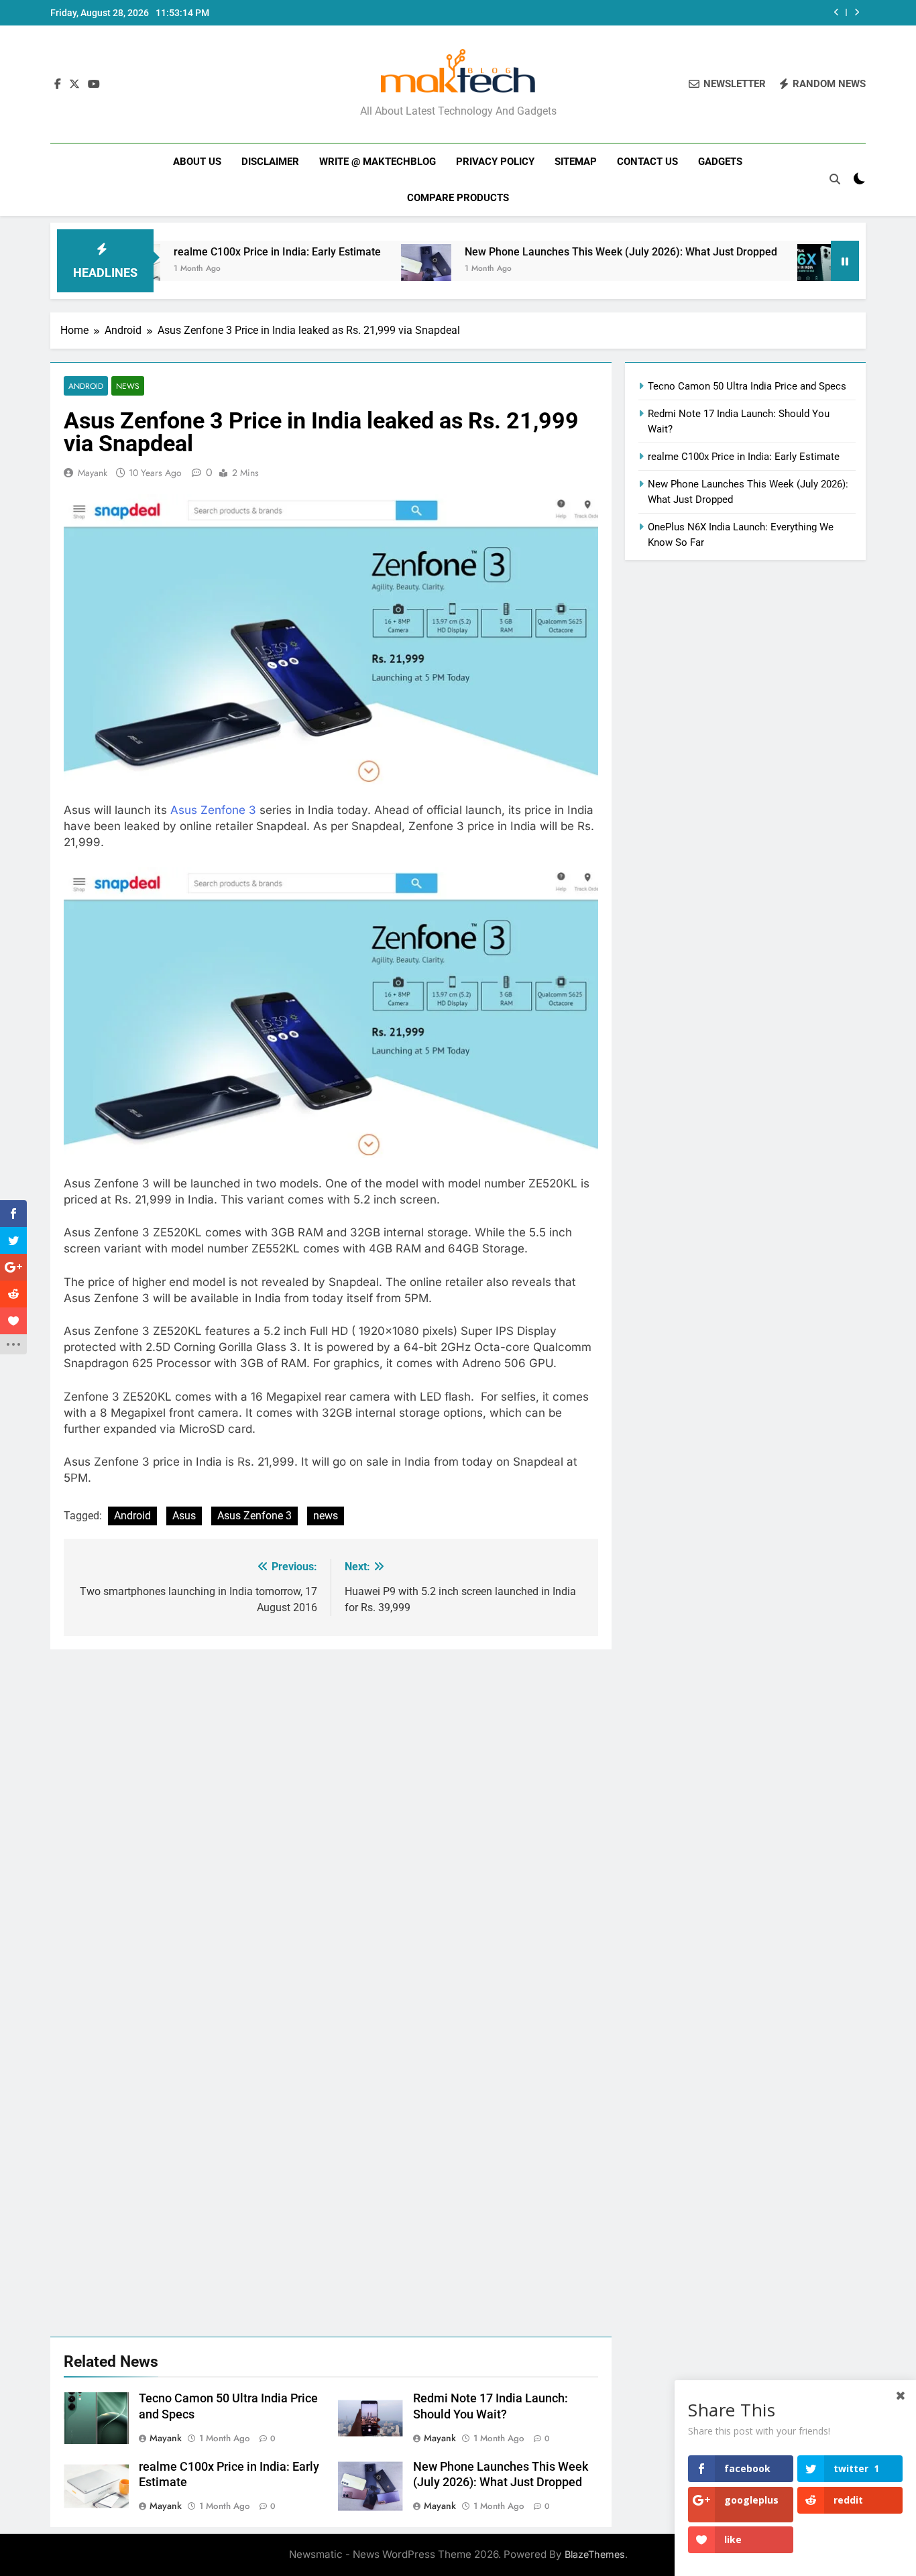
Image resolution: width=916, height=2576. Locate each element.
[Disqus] (331, 1817)
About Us (197, 162)
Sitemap (576, 162)
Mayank (93, 473)
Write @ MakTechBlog (378, 162)
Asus (184, 1516)
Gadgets (720, 162)
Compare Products (458, 198)
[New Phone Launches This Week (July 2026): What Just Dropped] (359, 269)
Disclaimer (270, 162)
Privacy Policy (495, 162)
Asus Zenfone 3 (213, 810)
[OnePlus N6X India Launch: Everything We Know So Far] (755, 269)
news (326, 1516)
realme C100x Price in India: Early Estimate (210, 252)
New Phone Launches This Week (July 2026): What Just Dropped (554, 252)
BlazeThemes (595, 2554)
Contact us (647, 162)
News (128, 386)
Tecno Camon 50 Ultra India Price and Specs (747, 386)
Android (86, 386)
